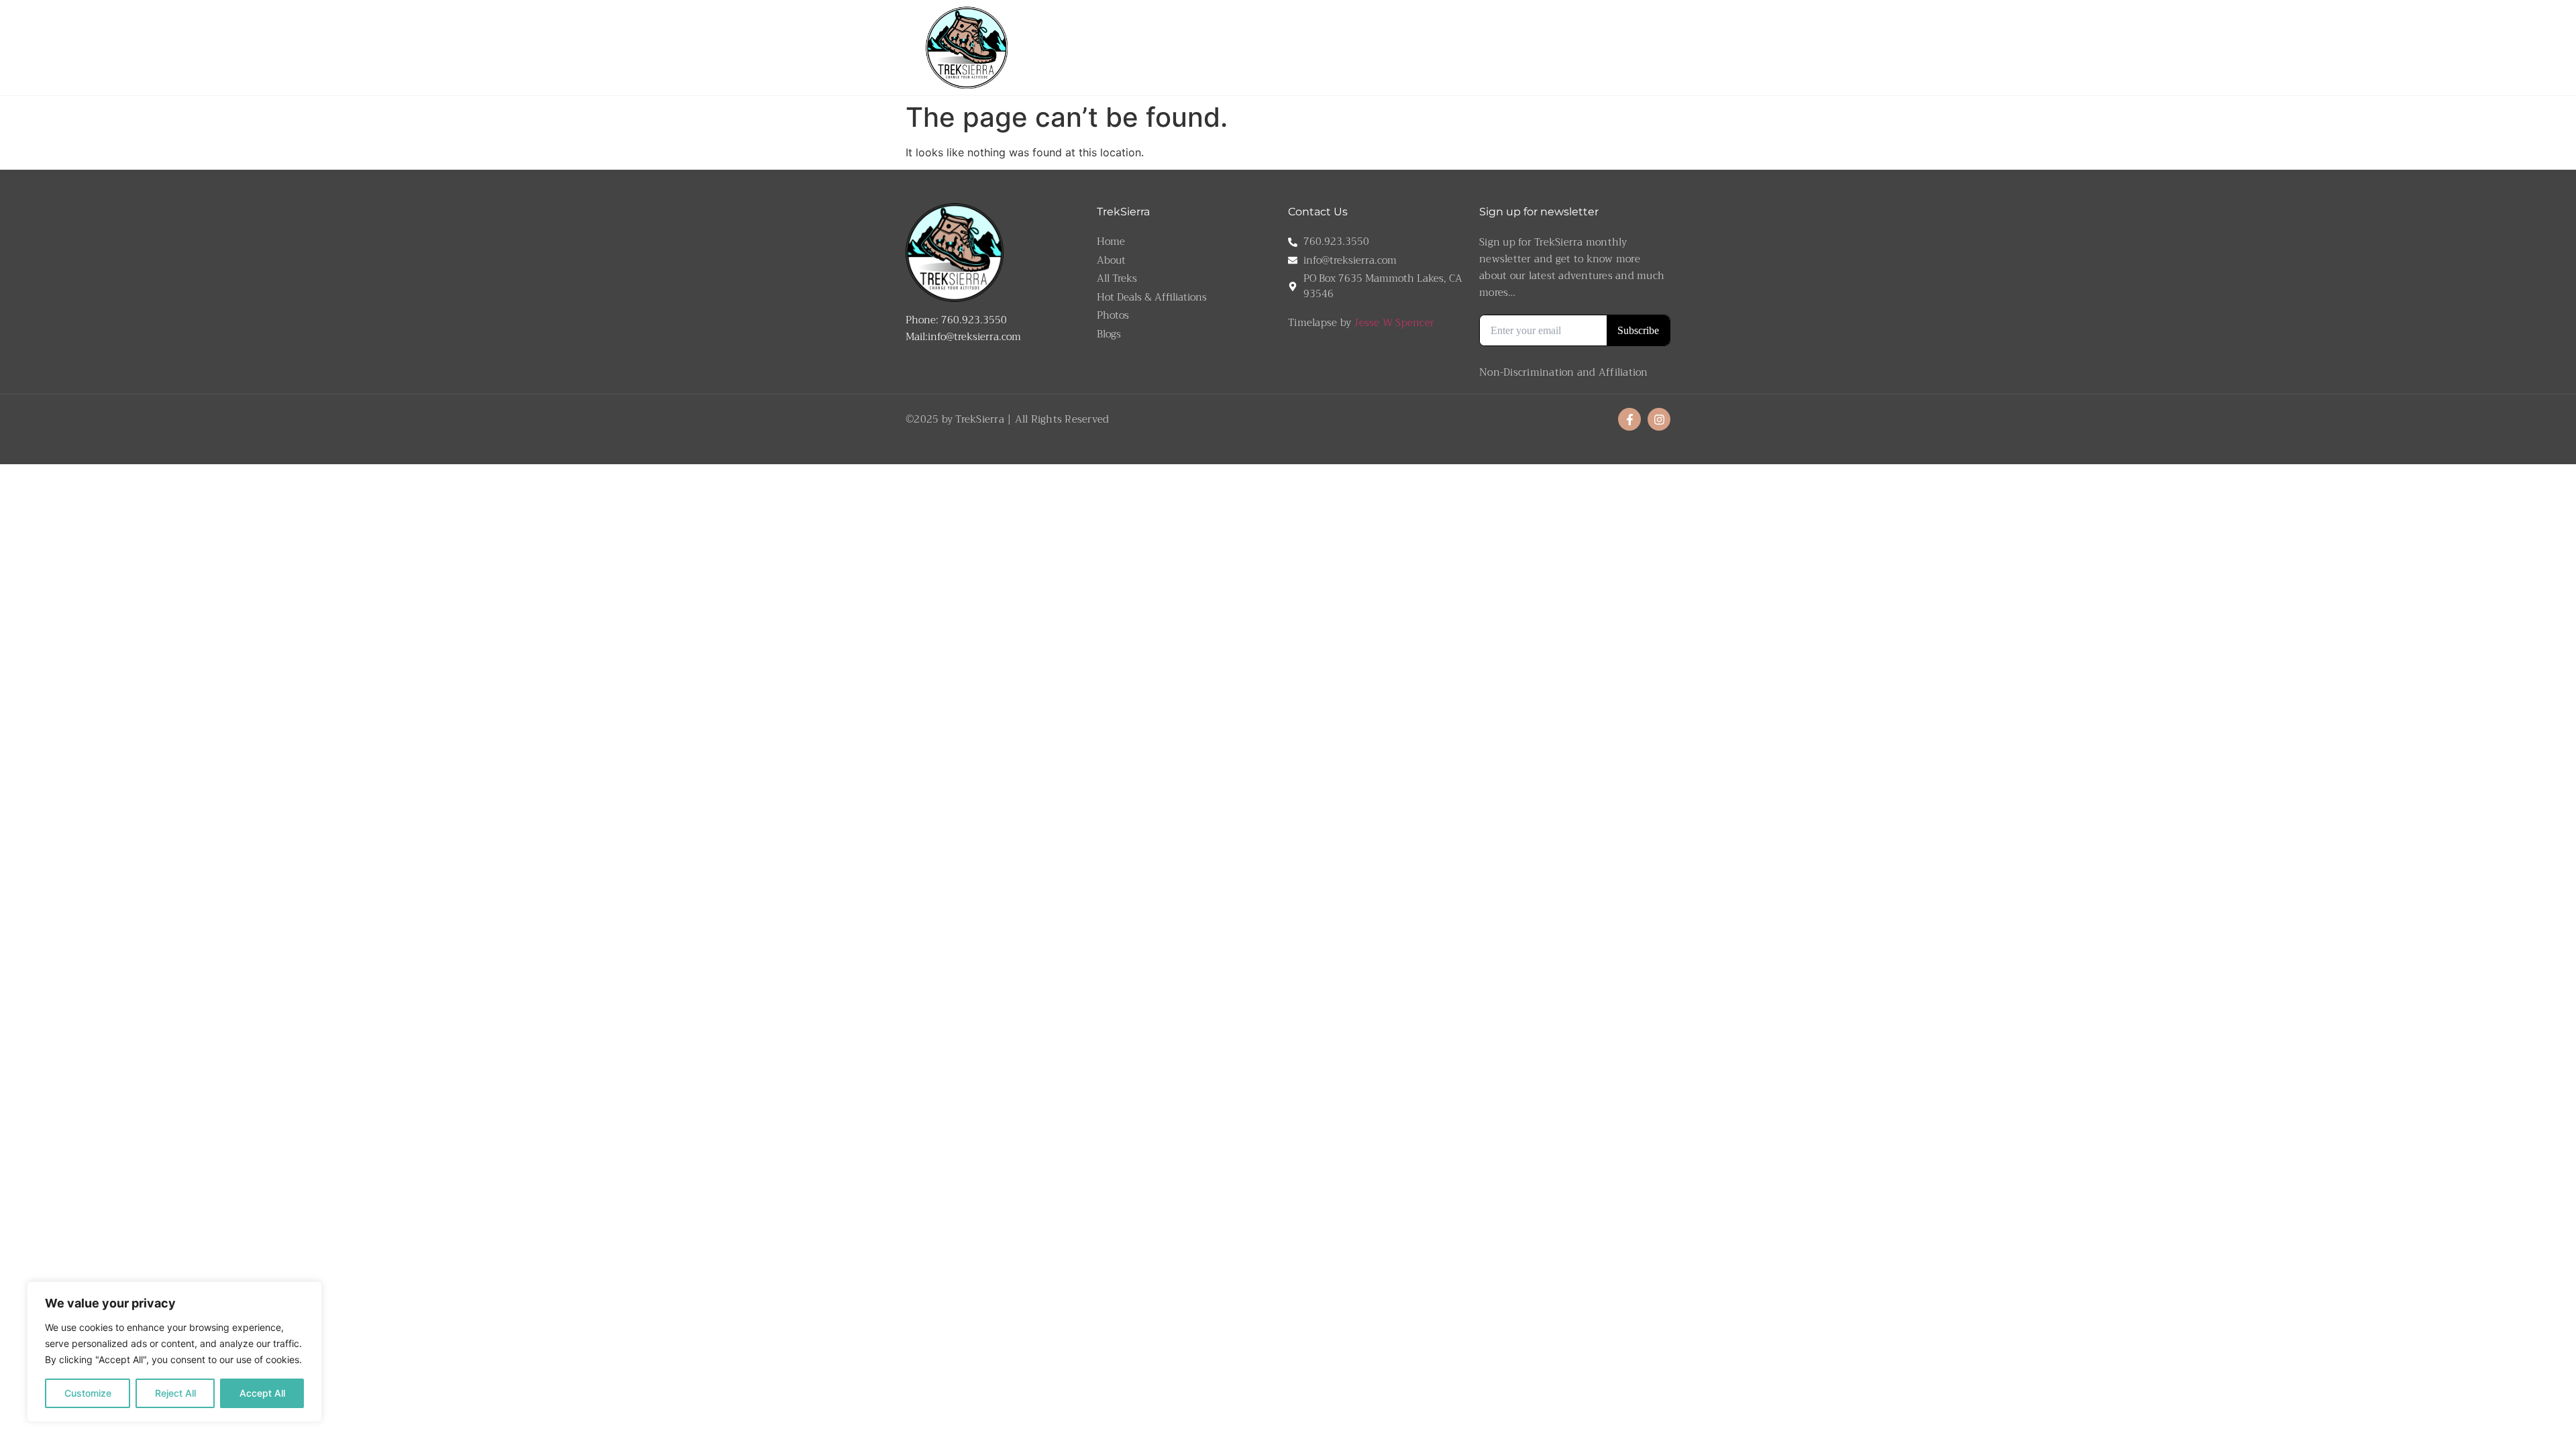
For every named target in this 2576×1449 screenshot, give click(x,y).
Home (1194, 47)
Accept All (262, 1393)
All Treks (1356, 47)
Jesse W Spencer (1394, 323)
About (1231, 47)
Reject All (175, 1393)
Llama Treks (1282, 47)
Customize (88, 1393)
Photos (1632, 47)
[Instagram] (1659, 419)
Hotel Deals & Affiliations (1549, 47)
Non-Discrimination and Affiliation (1564, 372)
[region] (174, 1352)
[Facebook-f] (1629, 419)
